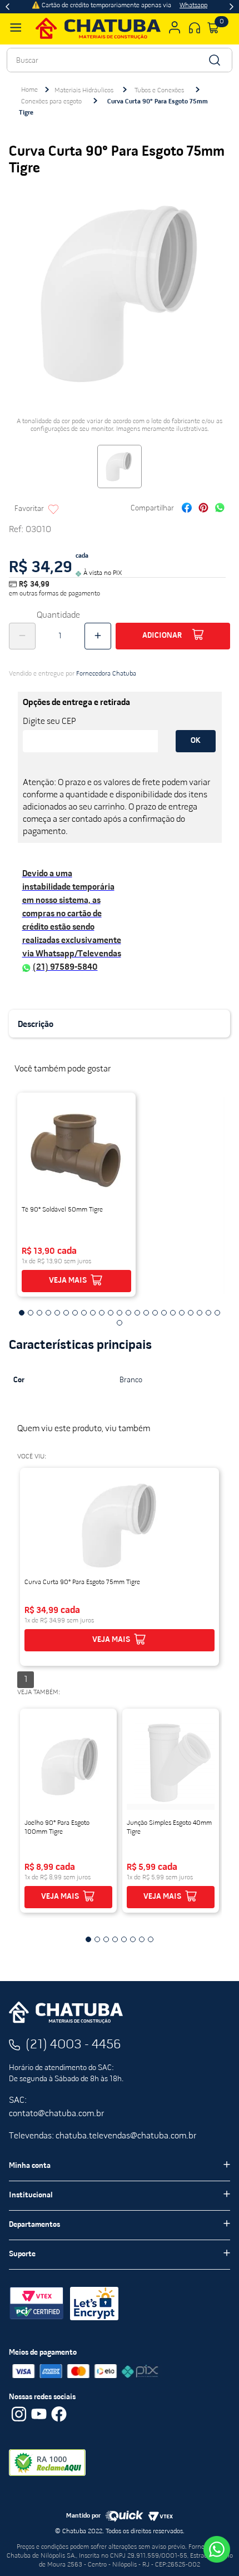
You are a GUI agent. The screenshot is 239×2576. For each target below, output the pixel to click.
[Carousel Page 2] (31, 1313)
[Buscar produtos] (214, 60)
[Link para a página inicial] (29, 90)
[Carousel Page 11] (111, 1313)
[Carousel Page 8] (84, 1313)
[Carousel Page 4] (48, 1313)
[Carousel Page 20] (191, 1313)
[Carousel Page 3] (39, 1313)
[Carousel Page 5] (57, 1313)
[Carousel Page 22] (208, 1313)
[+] (98, 636)
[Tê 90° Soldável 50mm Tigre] (76, 1150)
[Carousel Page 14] (137, 1313)
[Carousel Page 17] (164, 1313)
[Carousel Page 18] (173, 1313)
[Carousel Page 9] (93, 1313)
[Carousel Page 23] (217, 1313)
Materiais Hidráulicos (84, 91)
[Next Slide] (231, 7)
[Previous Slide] (8, 7)
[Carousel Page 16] (155, 1313)
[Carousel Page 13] (128, 1313)
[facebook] (187, 509)
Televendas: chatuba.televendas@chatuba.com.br (103, 2136)
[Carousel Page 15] (146, 1313)
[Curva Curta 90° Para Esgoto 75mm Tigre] (120, 1525)
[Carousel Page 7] (75, 1313)
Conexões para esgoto (51, 102)
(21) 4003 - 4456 (73, 2045)
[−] (22, 636)
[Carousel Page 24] (120, 1323)
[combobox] (120, 60)
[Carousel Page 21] (200, 1313)
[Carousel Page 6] (66, 1313)
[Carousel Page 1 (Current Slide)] (22, 1313)
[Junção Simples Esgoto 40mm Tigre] (171, 1766)
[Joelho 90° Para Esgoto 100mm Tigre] (68, 1766)
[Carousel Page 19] (182, 1313)
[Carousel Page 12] (120, 1313)
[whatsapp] (220, 509)
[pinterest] (203, 509)
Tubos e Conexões (159, 91)
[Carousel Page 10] (102, 1313)
